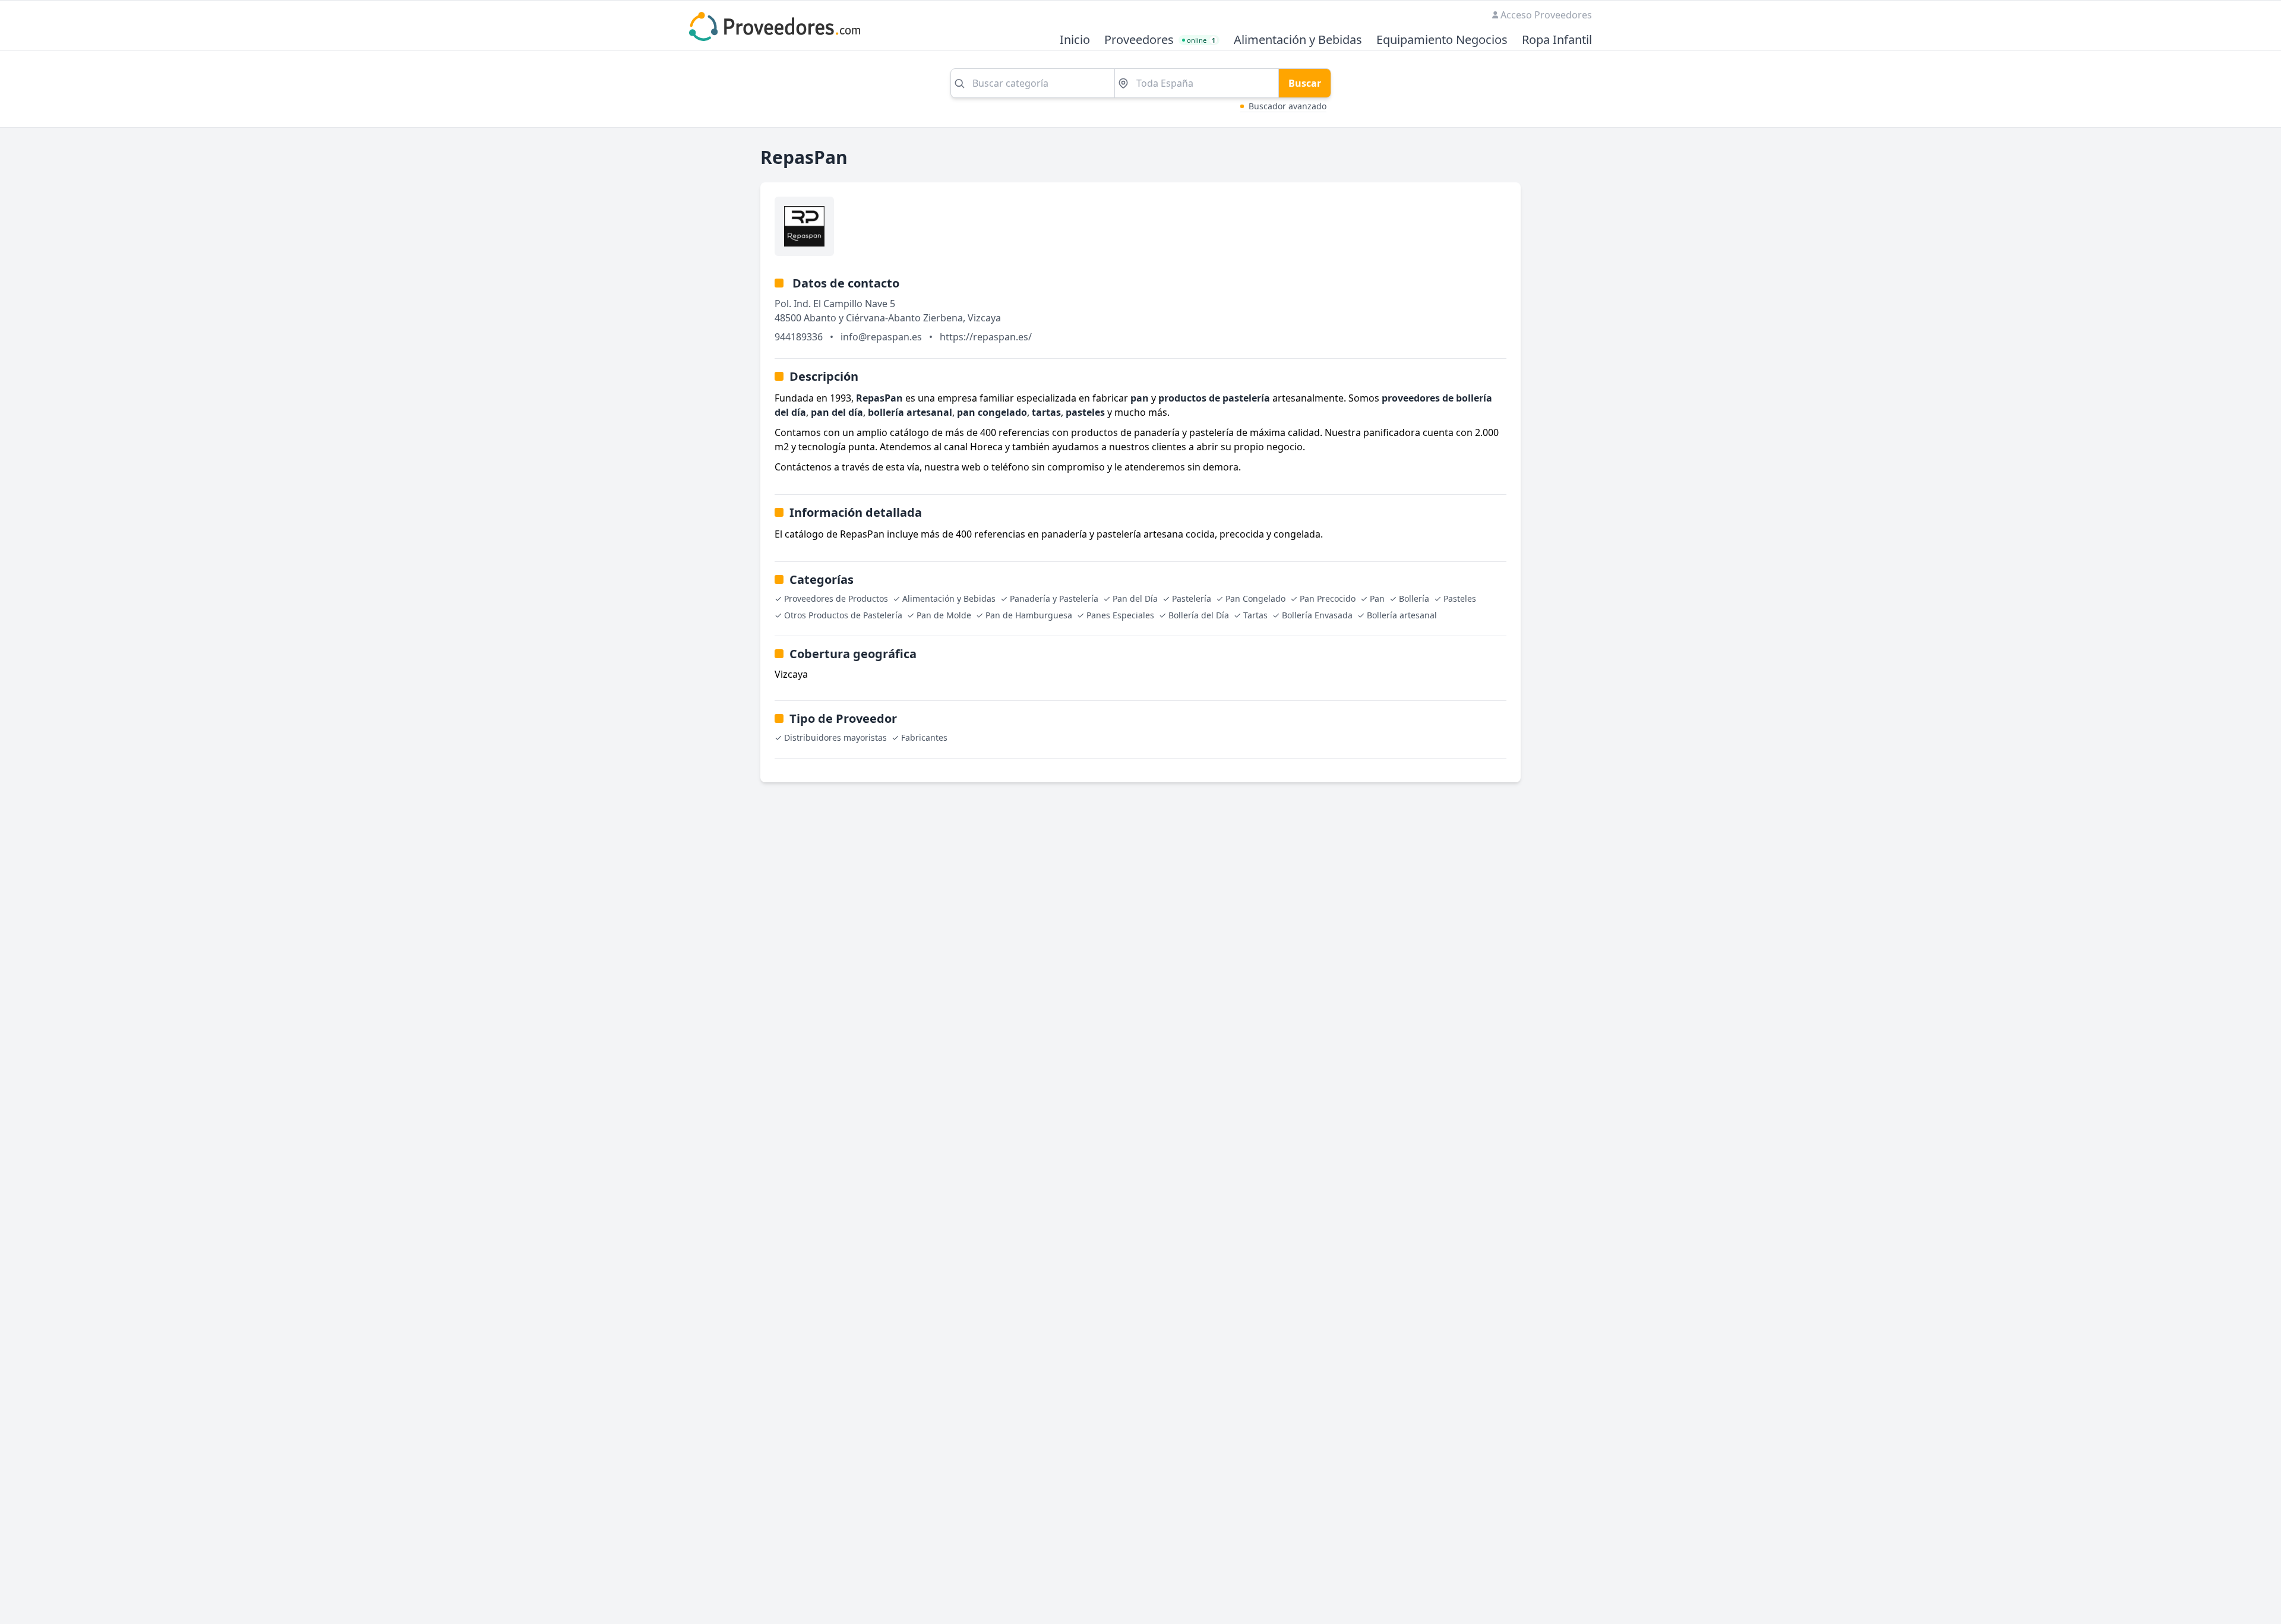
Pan (1377, 598)
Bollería (1414, 598)
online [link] (1201, 40)
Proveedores (1139, 40)
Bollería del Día (1199, 615)
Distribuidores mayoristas (835, 737)
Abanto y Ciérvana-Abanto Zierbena (883, 318)
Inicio (1075, 40)
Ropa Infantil (1557, 40)
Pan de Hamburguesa (1029, 615)
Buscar (1305, 83)
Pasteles (1460, 598)
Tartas (1255, 615)
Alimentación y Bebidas (1298, 40)
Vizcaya (984, 318)
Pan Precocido (1328, 598)
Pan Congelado (1255, 598)
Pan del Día (1135, 598)
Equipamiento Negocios (1442, 40)
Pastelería (1192, 598)
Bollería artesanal (1402, 615)
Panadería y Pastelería (1054, 598)
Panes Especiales (1120, 615)
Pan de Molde (944, 615)
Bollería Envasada (1317, 615)
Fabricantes (924, 737)
